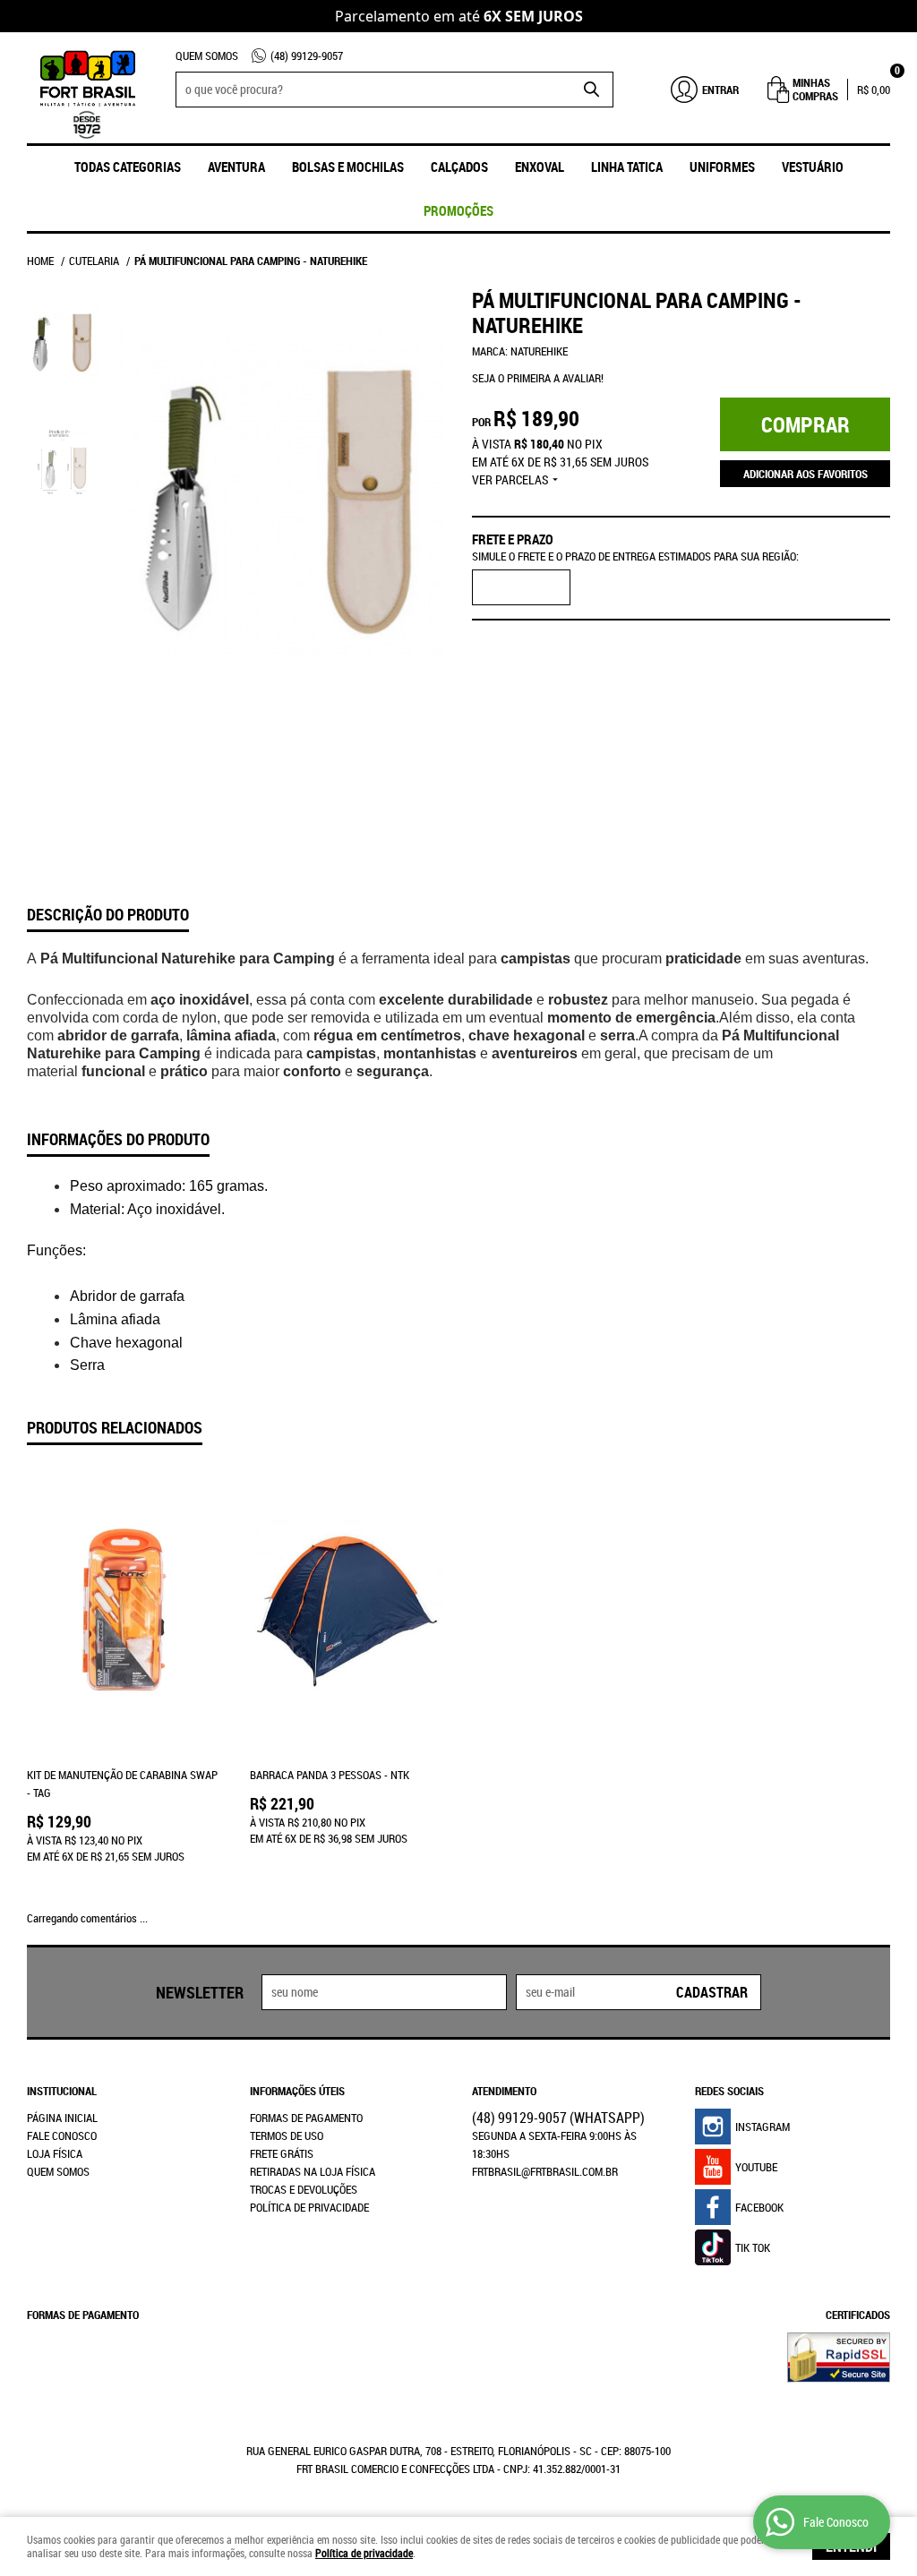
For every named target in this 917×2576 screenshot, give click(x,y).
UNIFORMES (722, 167)
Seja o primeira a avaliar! (538, 378)
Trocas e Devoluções (304, 2189)
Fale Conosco (62, 2135)
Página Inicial (62, 2118)
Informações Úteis (297, 2091)
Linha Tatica (627, 167)
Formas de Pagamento (306, 2118)
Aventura (236, 167)
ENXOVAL (540, 167)
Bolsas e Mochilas (348, 167)
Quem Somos (207, 56)
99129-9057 (307, 56)
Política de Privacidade (309, 2207)
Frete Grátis (282, 2153)
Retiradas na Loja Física (313, 2171)
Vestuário (813, 167)
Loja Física (55, 2153)
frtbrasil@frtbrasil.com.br (545, 2171)
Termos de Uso (287, 2135)
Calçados (459, 167)
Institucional (62, 2091)
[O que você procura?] (591, 90)
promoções (458, 210)
